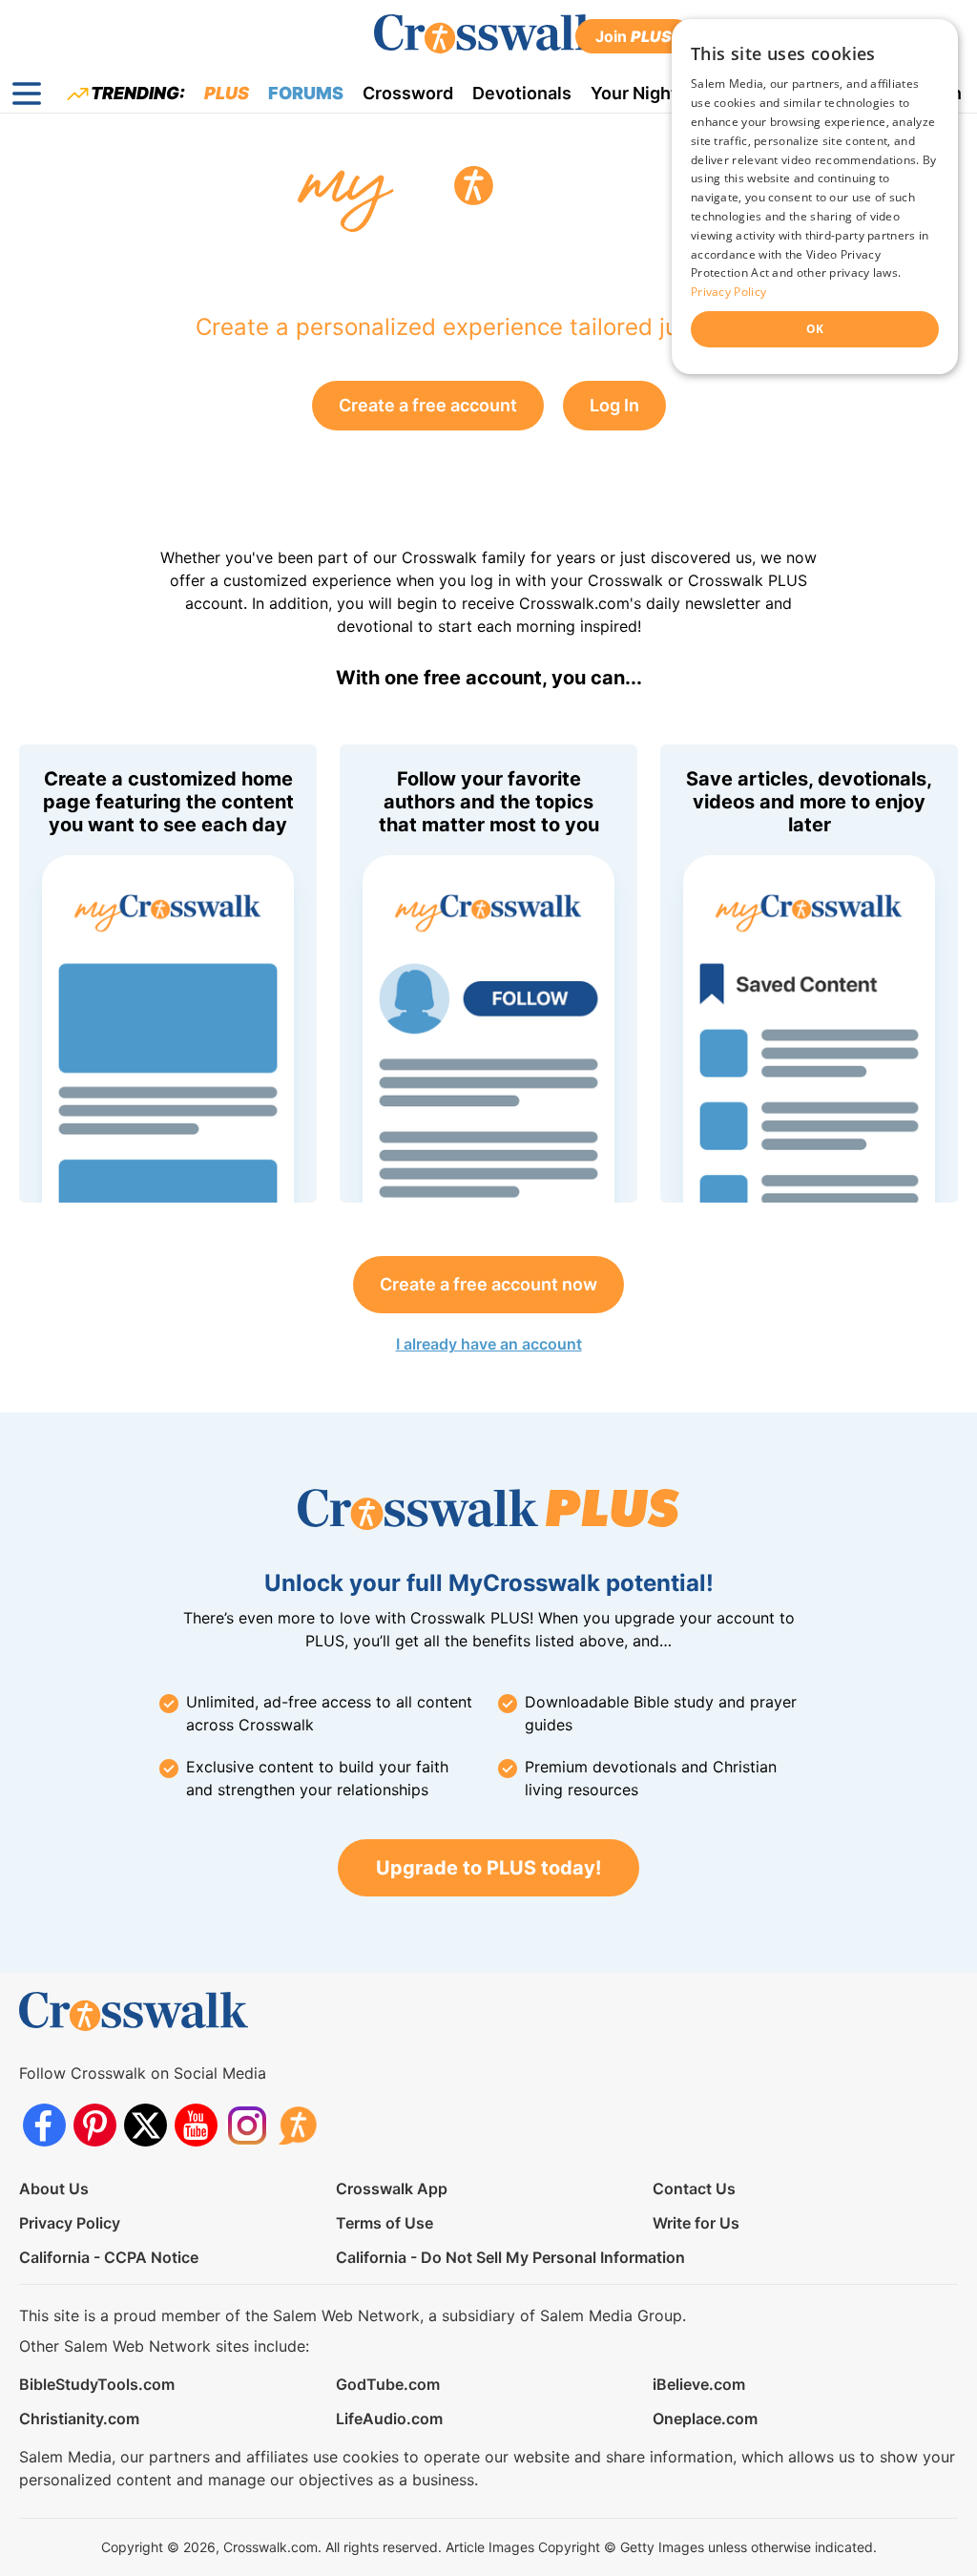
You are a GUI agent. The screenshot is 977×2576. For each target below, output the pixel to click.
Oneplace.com (705, 2419)
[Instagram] (247, 2125)
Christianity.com (79, 2419)
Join (634, 36)
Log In (614, 405)
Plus (227, 93)
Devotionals (522, 93)
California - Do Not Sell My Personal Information (510, 2257)
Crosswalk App (392, 2189)
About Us (54, 2189)
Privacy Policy (70, 2223)
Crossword (408, 93)
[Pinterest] (95, 2125)
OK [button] (815, 329)
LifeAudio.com (389, 2419)
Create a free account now (488, 1284)
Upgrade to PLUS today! (488, 1868)
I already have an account (489, 1344)
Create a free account (428, 405)
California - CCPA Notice (109, 2257)
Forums (306, 93)
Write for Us (696, 2223)
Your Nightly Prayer (670, 93)
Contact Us (694, 2189)
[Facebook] (44, 2125)
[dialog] (815, 197)
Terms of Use (385, 2223)
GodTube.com (388, 2384)
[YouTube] (196, 2125)
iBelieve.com (699, 2384)
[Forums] (297, 2125)
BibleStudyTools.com (97, 2384)
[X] (146, 2125)
